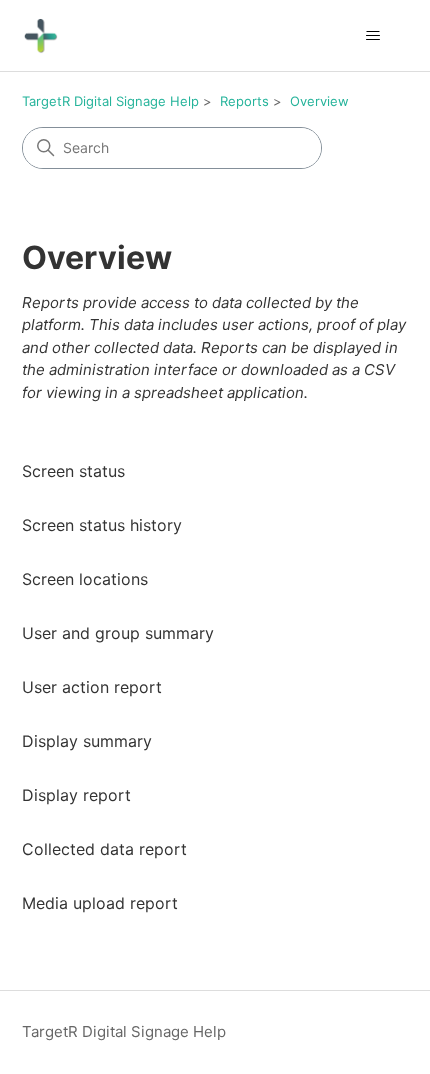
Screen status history (102, 525)
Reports (244, 101)
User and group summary (118, 633)
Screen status (73, 471)
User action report (92, 687)
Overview (319, 101)
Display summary (87, 741)
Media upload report (100, 903)
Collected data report (104, 849)
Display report (76, 795)
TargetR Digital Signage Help (110, 101)
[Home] (40, 35)
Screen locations (85, 579)
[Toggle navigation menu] (373, 36)
